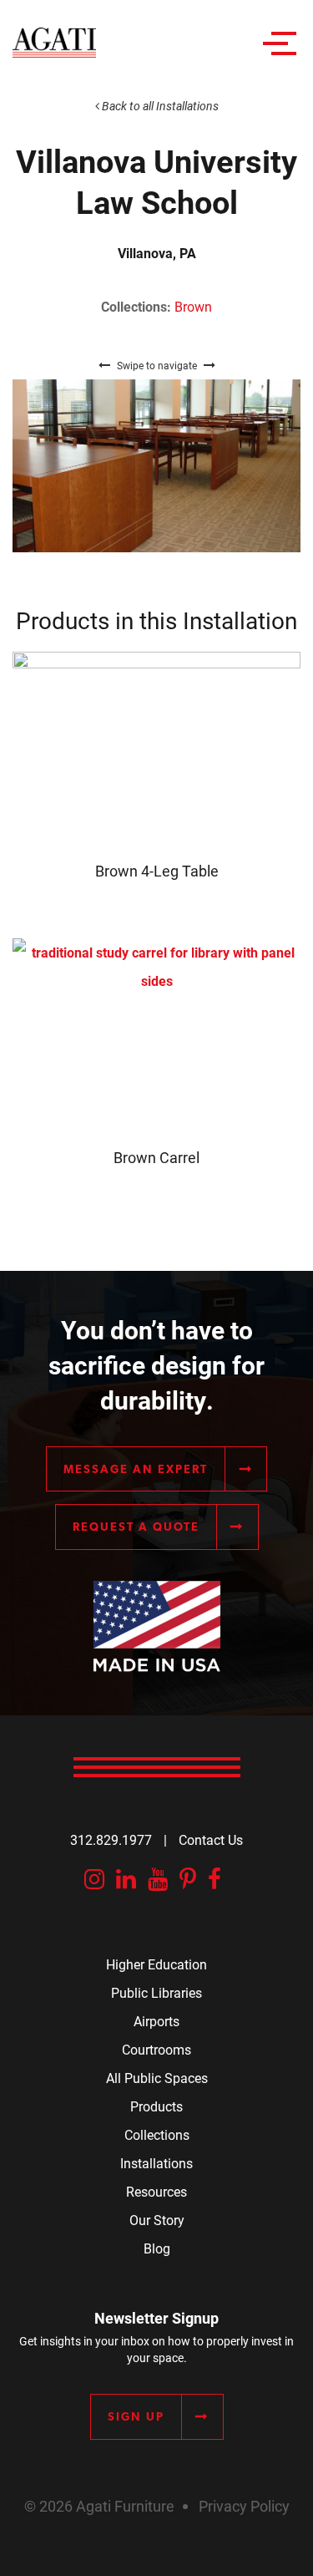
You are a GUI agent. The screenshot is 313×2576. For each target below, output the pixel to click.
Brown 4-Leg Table (157, 871)
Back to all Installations (159, 106)
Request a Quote (136, 1527)
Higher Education (156, 1964)
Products (156, 2106)
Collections (157, 2134)
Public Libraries (156, 1992)
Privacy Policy (244, 2506)
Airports (156, 2021)
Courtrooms (156, 2049)
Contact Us (211, 1839)
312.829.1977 (111, 1839)
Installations (156, 2163)
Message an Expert (136, 1469)
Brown (193, 306)
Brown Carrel (156, 1157)
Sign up (136, 2416)
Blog (157, 2248)
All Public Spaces (157, 2078)
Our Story (157, 2220)
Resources (156, 2191)
